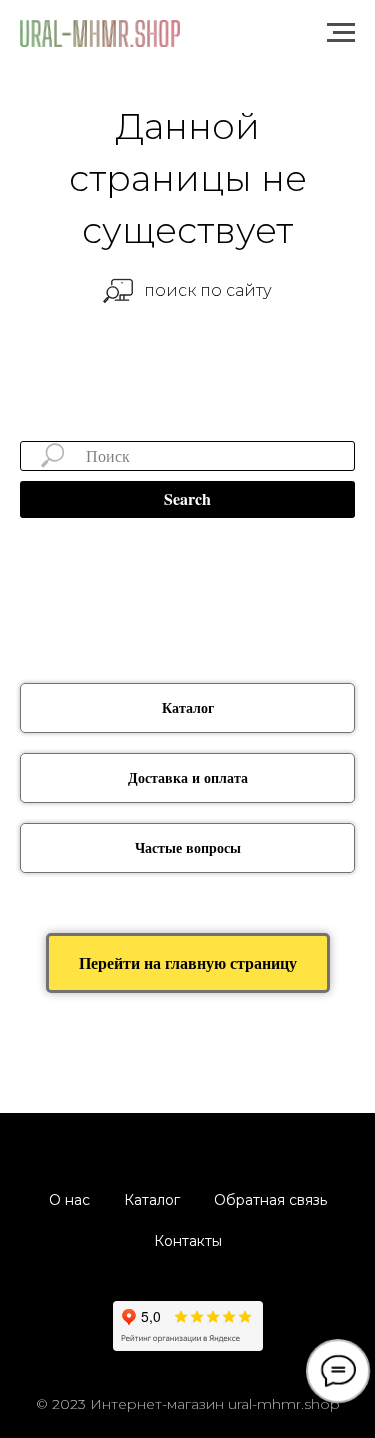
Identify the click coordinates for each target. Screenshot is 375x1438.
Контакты (188, 1241)
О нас (69, 1200)
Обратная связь (270, 1200)
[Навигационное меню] (341, 33)
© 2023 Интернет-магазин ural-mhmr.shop (188, 1404)
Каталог (152, 1200)
